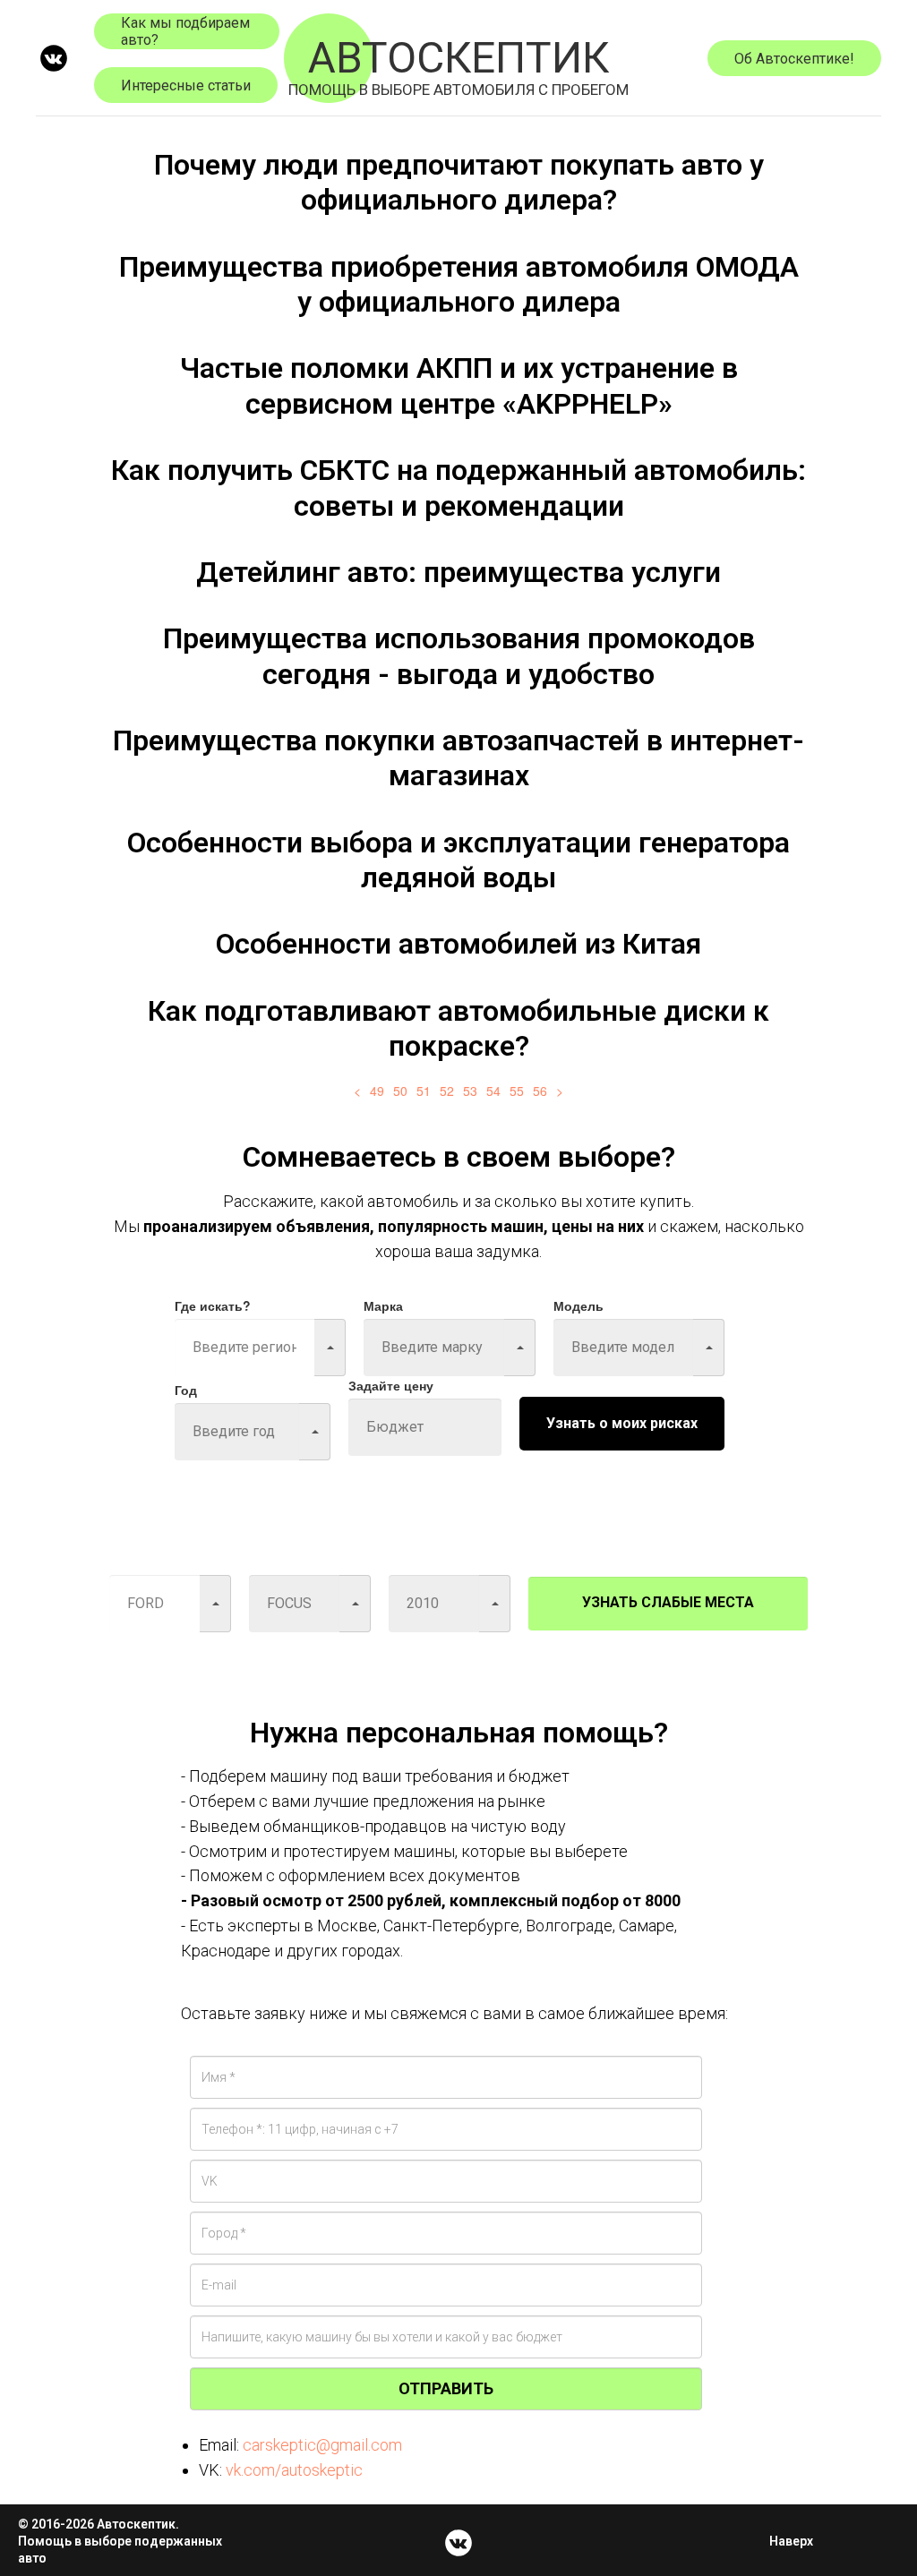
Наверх (791, 2541)
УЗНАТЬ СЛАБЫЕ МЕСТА (668, 1602)
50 (400, 1091)
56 (540, 1091)
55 (517, 1091)
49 (377, 1091)
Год (186, 1390)
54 (493, 1091)
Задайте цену (391, 1385)
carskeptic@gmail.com (322, 2445)
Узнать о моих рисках (622, 1423)
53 (470, 1091)
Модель (578, 1305)
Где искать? (213, 1305)
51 (424, 1091)
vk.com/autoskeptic (294, 2470)
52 (447, 1091)
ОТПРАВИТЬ (446, 2388)
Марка (383, 1305)
